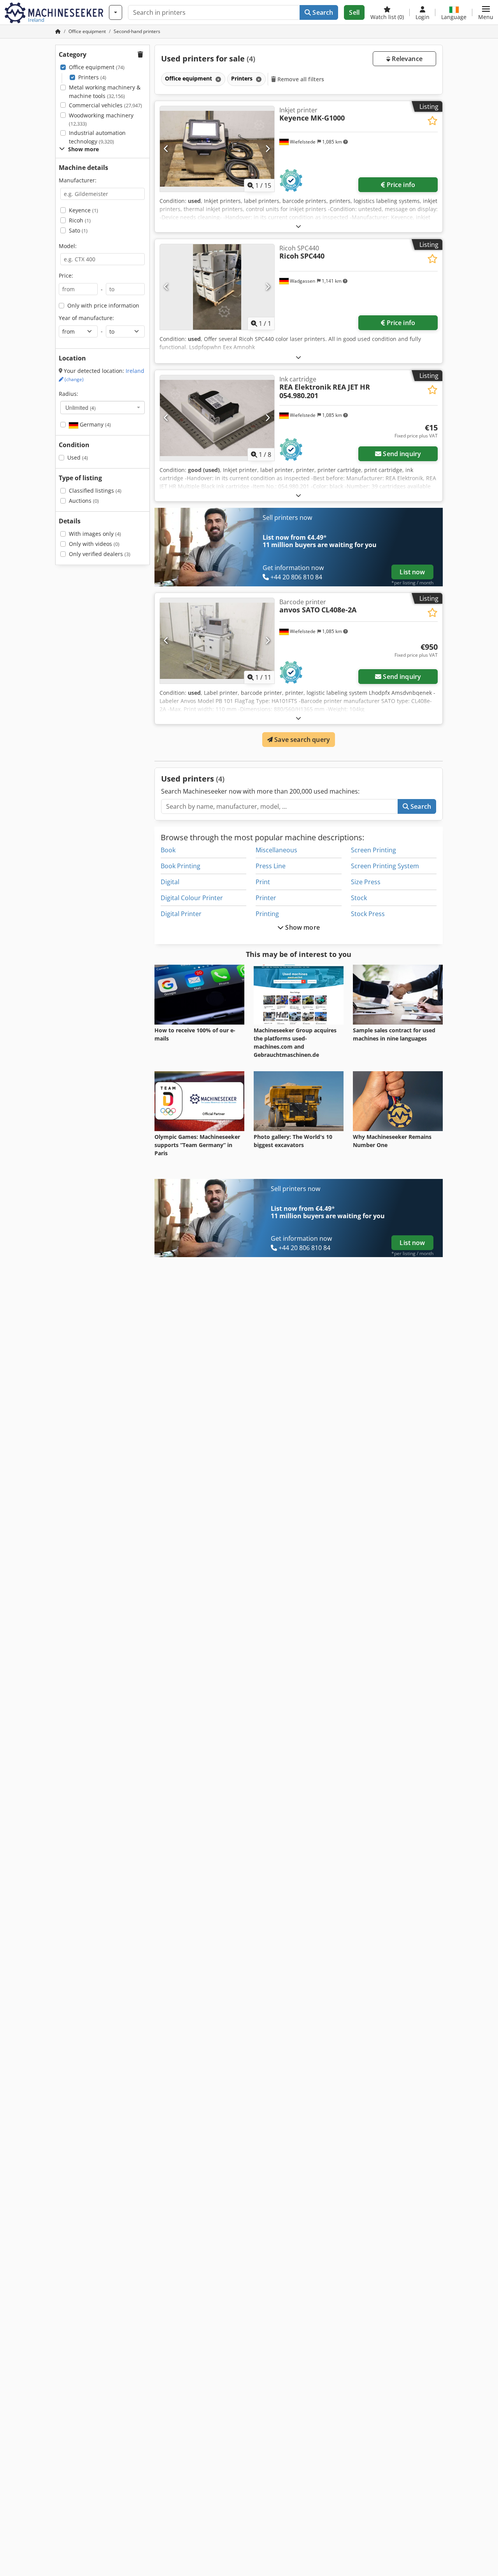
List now (412, 572)
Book (168, 850)
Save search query (301, 740)
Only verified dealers (100, 554)
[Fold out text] (298, 226)
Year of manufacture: (86, 318)
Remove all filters (300, 79)
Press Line (271, 866)
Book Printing (181, 866)
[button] (486, 12)
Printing (267, 914)
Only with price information (103, 305)
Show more (302, 927)
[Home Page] (58, 31)
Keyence (83, 210)
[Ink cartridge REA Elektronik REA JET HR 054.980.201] (217, 418)
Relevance (406, 59)
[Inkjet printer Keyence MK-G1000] (217, 149)
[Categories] (116, 12)
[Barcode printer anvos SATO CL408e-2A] (217, 641)
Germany (95, 424)
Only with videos (94, 544)
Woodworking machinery (101, 120)
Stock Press (368, 914)
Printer (266, 898)
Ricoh (80, 220)
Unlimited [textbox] (81, 407)
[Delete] (217, 79)
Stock (359, 898)
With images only (95, 534)
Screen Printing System (385, 866)
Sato (78, 230)
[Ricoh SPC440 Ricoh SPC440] (217, 287)
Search (322, 12)
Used (78, 457)
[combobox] (103, 407)
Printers (92, 77)
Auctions (84, 501)
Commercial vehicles (105, 105)
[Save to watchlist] (432, 121)
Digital (170, 882)
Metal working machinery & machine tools (105, 92)
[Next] (267, 149)
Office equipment (97, 67)
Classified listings (95, 491)
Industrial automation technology (97, 137)
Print (263, 882)
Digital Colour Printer (192, 898)
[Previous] (166, 149)
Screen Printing (373, 850)
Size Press (366, 882)
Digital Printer (181, 914)
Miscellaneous (276, 850)
